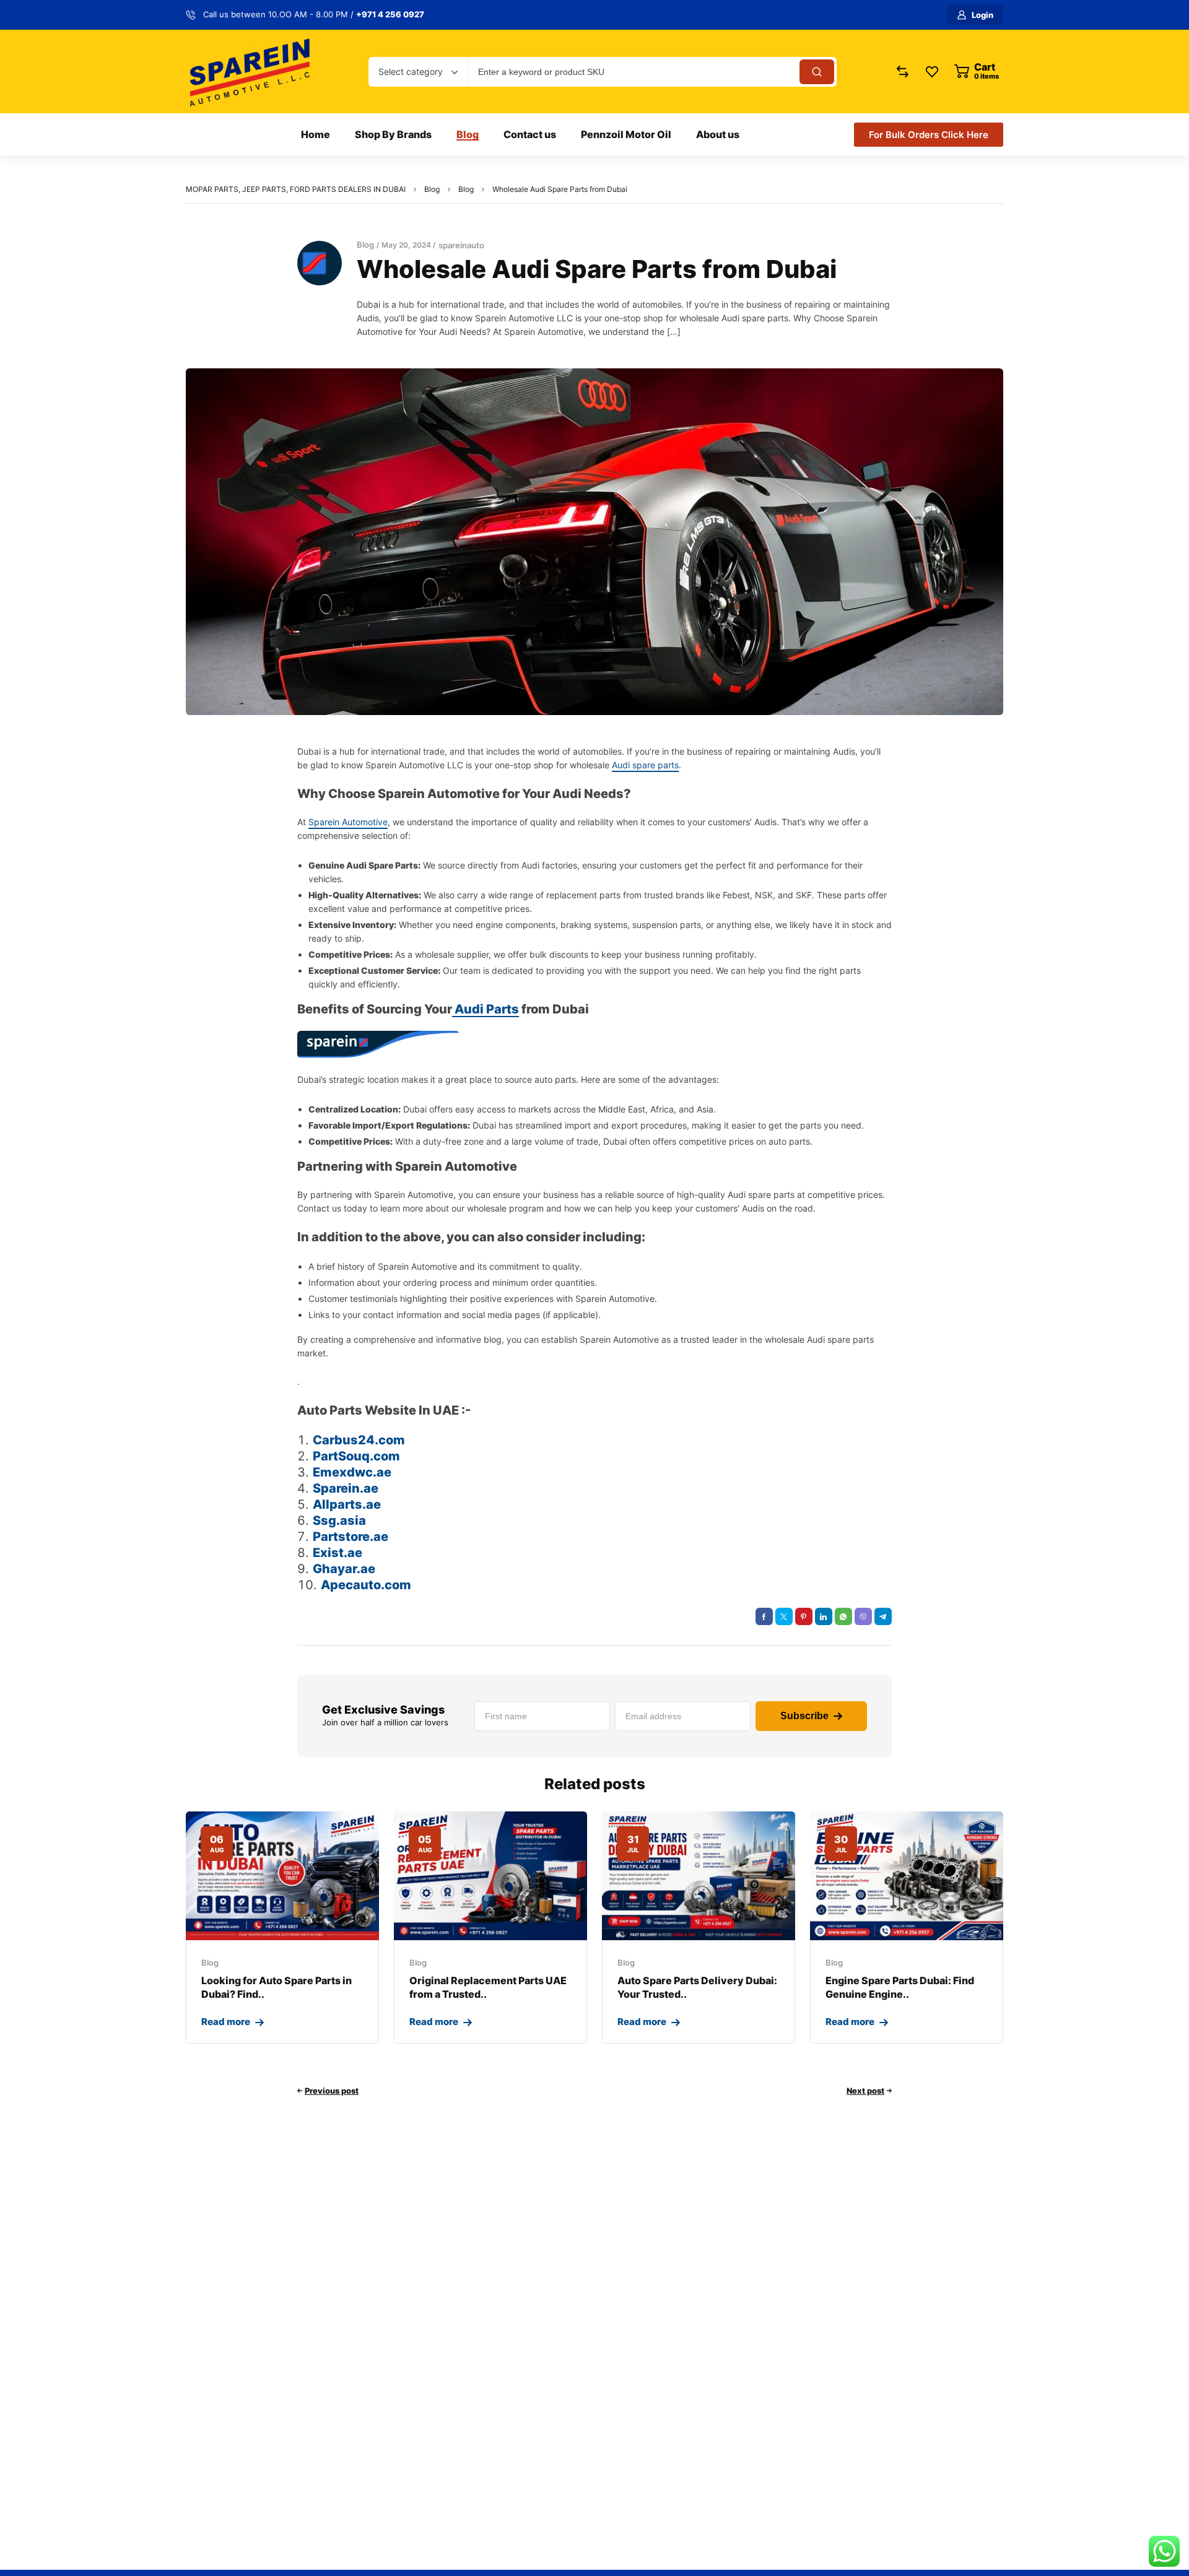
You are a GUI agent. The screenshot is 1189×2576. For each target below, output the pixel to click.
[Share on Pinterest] (804, 1616)
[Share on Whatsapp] (843, 1616)
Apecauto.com (366, 1585)
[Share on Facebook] (764, 1616)
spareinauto (461, 245)
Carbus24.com (359, 1440)
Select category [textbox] (411, 72)
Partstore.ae (351, 1537)
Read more (226, 2022)
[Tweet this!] (784, 1616)
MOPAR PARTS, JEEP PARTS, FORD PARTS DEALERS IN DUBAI (296, 189)
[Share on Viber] (863, 1616)
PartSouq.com (356, 1456)
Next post (865, 2091)
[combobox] (418, 72)
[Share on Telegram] (883, 1616)
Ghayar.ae (344, 1569)
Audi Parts (486, 1009)
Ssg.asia (339, 1520)
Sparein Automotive (348, 822)
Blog (432, 189)
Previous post (332, 2091)
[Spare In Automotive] (249, 72)
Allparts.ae (347, 1504)
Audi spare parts (645, 765)
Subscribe (804, 1716)
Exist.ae (338, 1553)
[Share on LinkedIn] (824, 1616)
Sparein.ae (346, 1488)
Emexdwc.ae (352, 1472)
